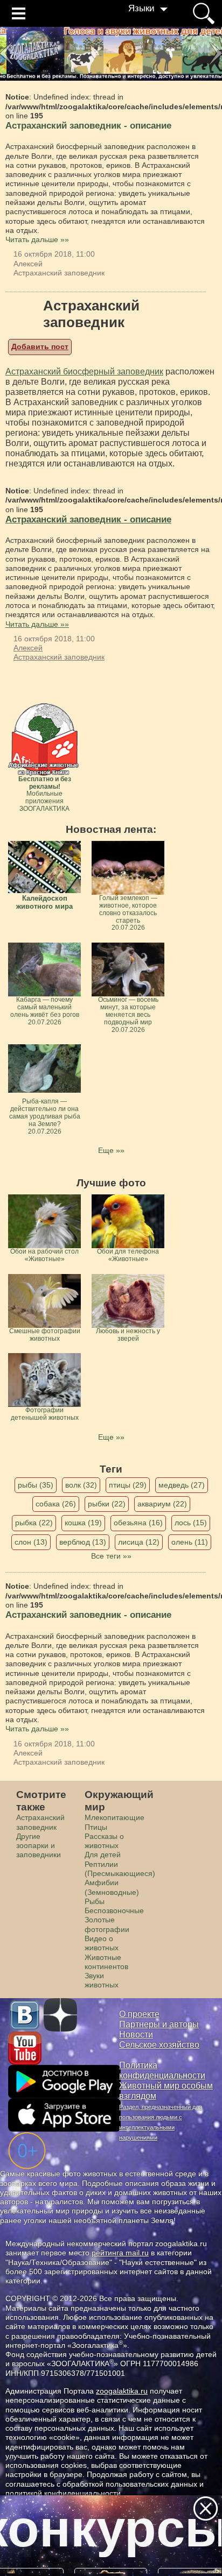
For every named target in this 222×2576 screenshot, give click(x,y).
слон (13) (31, 1542)
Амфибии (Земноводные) (112, 1887)
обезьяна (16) (138, 1523)
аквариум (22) (162, 1504)
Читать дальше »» (37, 239)
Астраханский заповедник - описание (88, 126)
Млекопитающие (115, 1817)
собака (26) (56, 1504)
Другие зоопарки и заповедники (39, 1846)
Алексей (28, 264)
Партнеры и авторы (159, 2024)
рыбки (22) (107, 1504)
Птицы (96, 1827)
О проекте (139, 2014)
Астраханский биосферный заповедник (84, 371)
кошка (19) (83, 1523)
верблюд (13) (83, 1542)
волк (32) (81, 1485)
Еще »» (111, 1150)
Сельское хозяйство (159, 2045)
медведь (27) (182, 1485)
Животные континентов (106, 1962)
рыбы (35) (36, 1485)
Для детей (103, 1855)
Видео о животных (102, 1943)
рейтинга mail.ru (120, 2253)
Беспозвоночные (114, 1910)
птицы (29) (128, 1485)
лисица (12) (139, 1542)
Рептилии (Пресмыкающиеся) (120, 1869)
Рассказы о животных (104, 1841)
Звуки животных (102, 1980)
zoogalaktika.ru (122, 2391)
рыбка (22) (34, 1523)
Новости (136, 2034)
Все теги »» (111, 1556)
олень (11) (190, 1542)
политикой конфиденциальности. (64, 2493)
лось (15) (191, 1523)
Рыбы (95, 1901)
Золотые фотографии (107, 1924)
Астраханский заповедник (59, 273)
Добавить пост (40, 346)
